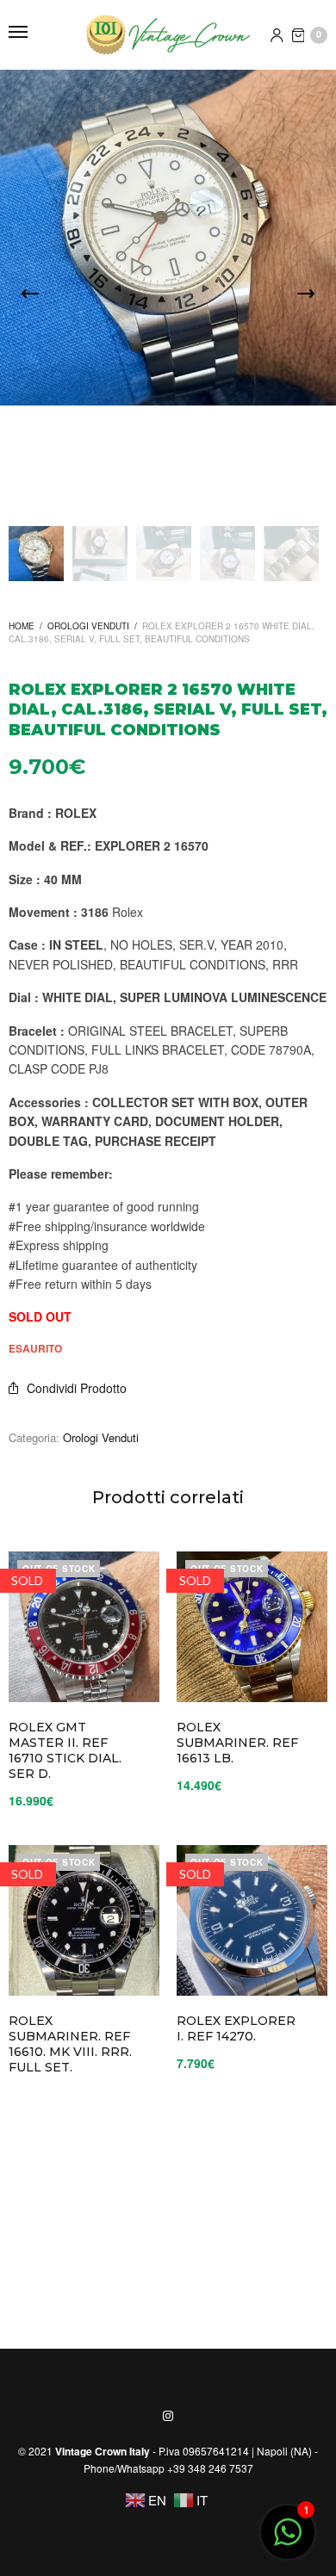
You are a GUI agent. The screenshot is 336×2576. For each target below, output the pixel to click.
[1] (288, 2540)
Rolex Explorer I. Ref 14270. (236, 2028)
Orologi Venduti (88, 626)
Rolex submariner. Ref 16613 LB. (237, 1743)
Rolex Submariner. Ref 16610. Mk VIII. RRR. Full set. (70, 2044)
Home (22, 626)
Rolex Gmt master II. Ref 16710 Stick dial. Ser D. (65, 1751)
